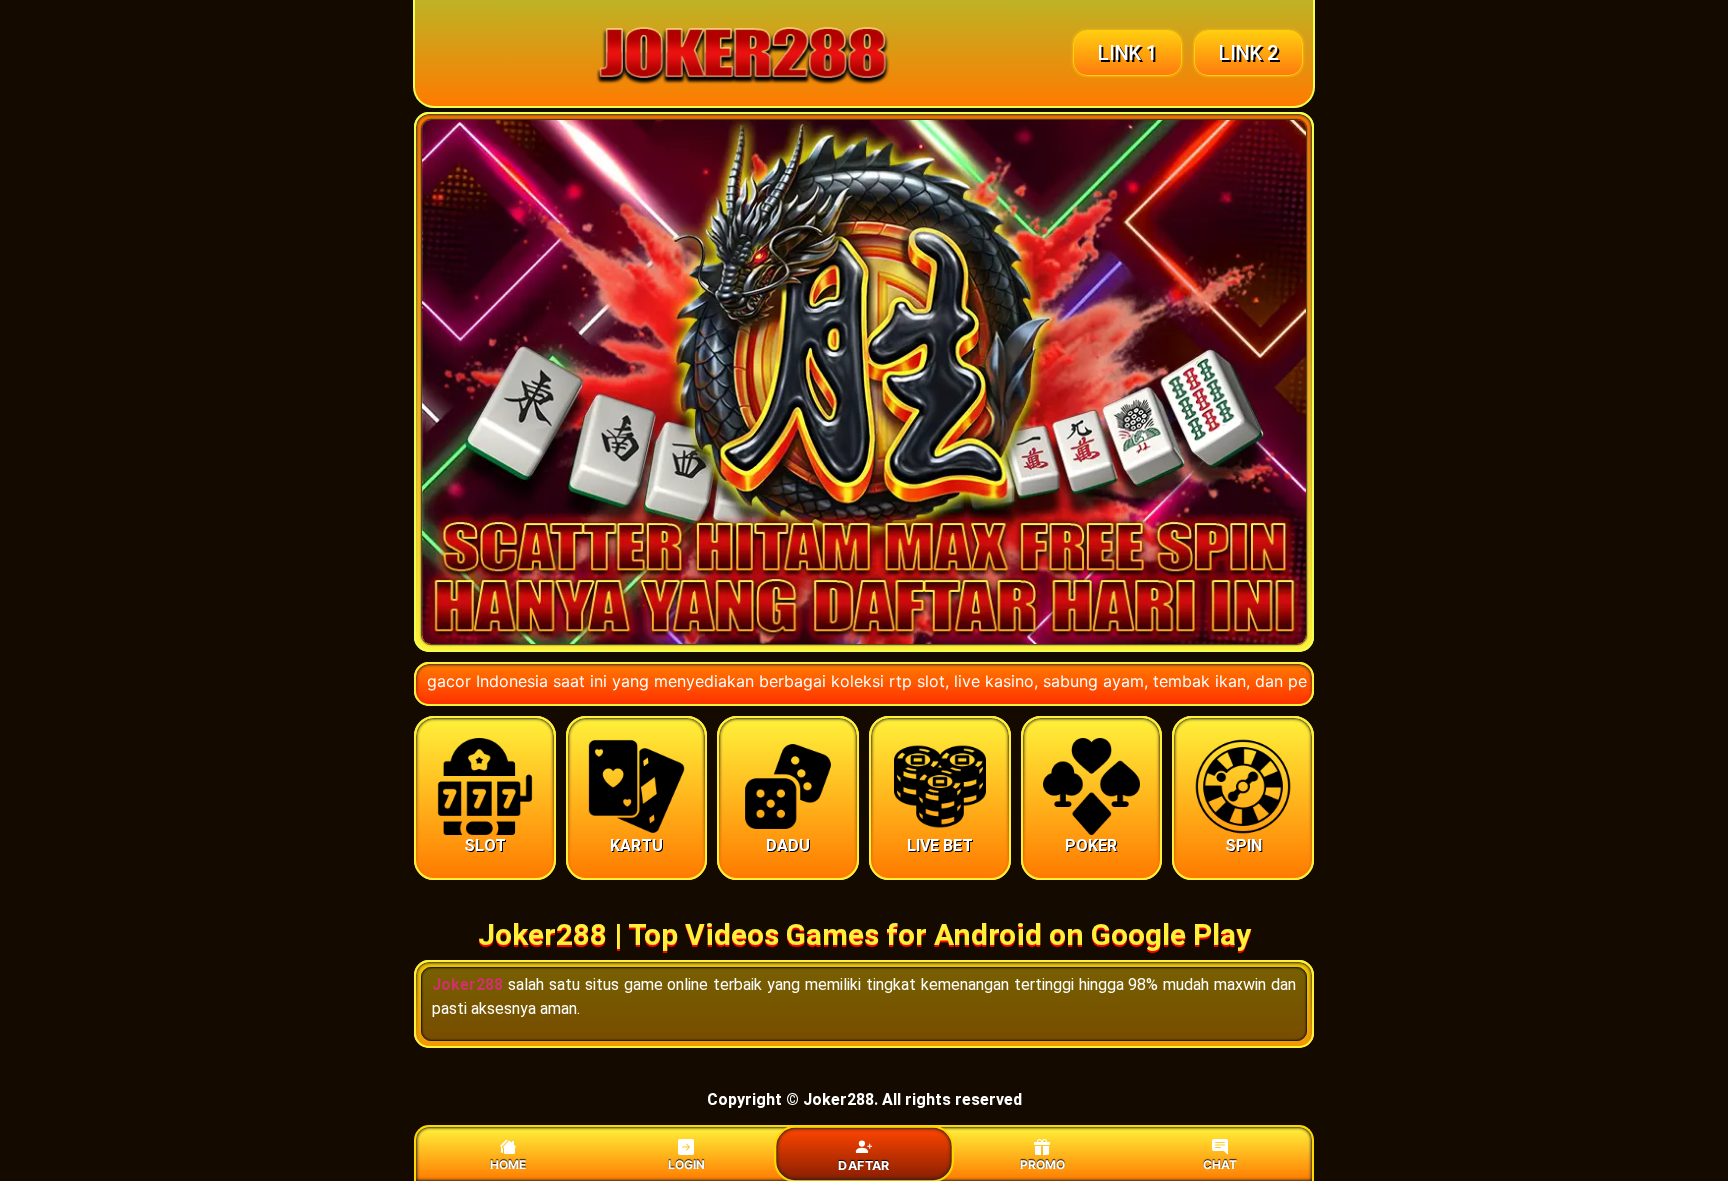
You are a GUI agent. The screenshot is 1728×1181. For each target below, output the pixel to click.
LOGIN (686, 1164)
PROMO (1042, 1164)
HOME (508, 1164)
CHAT (1220, 1164)
